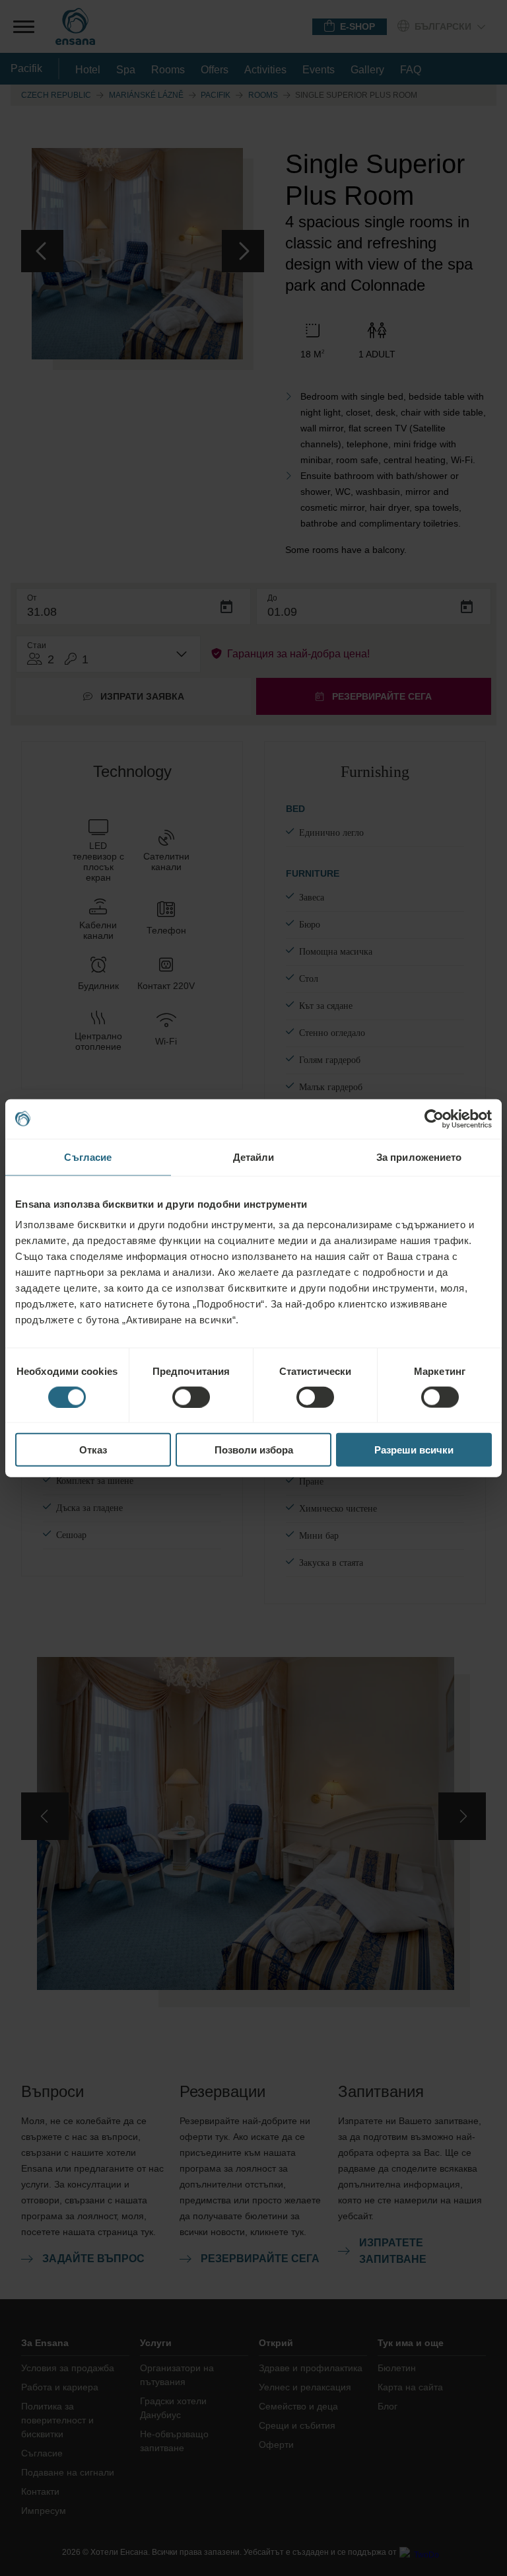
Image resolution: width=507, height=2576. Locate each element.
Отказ (93, 1450)
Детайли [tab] (254, 1157)
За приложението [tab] (419, 1157)
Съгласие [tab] (88, 1157)
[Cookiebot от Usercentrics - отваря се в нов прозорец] (434, 1119)
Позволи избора (254, 1450)
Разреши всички (414, 1450)
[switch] (191, 1397)
